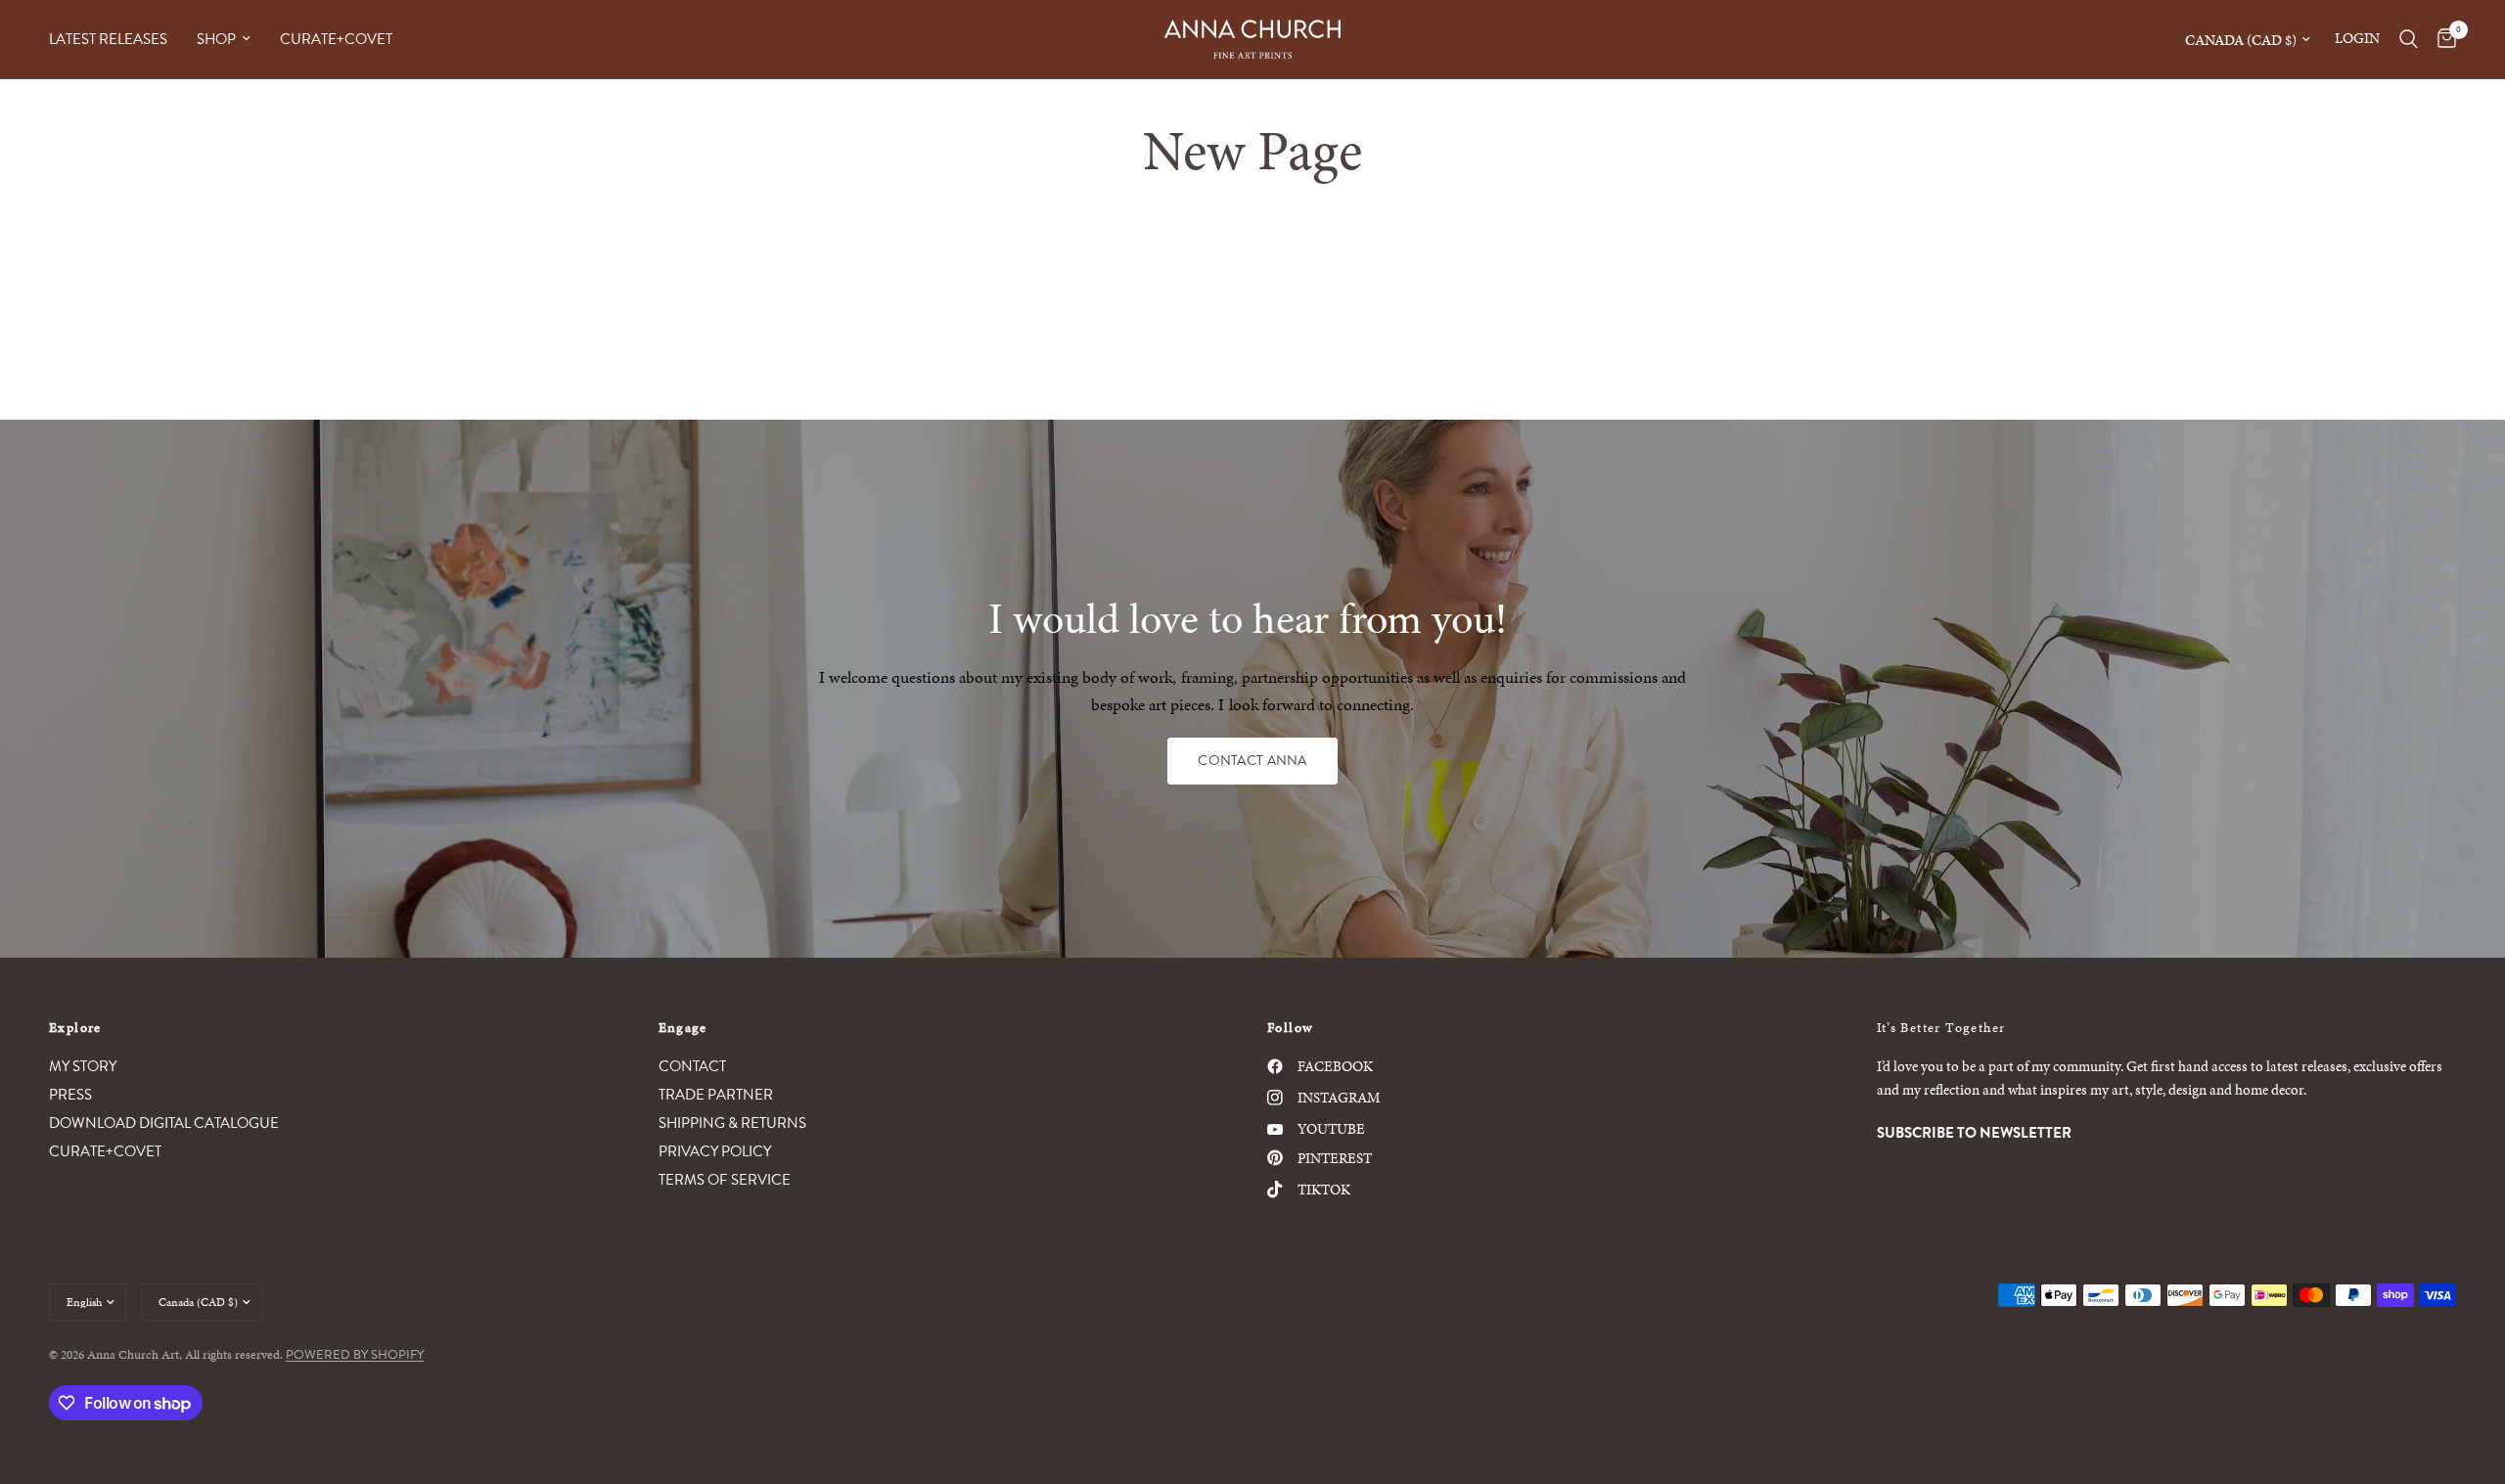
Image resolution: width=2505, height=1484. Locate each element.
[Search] (2409, 39)
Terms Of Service (725, 1180)
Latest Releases (108, 39)
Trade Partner (716, 1095)
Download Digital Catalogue (164, 1123)
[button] (1252, 761)
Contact (692, 1066)
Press (70, 1095)
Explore (75, 1028)
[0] (2442, 39)
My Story (83, 1066)
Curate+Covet (336, 39)
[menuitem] (115, 39)
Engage (683, 1028)
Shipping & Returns (732, 1123)
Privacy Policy (715, 1151)
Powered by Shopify (355, 1355)
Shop (216, 39)
